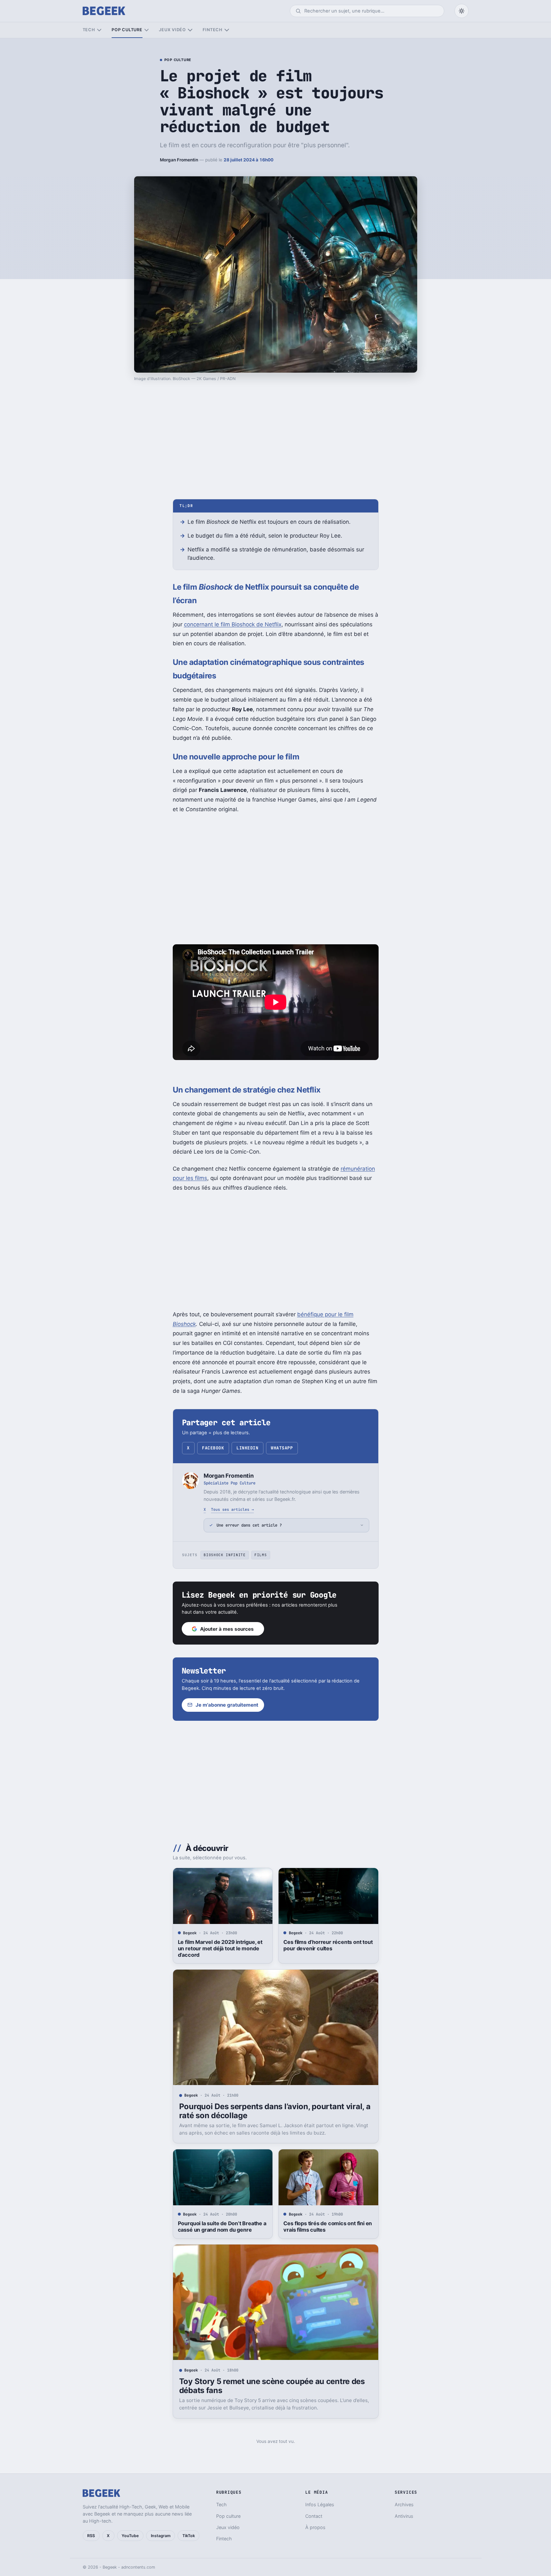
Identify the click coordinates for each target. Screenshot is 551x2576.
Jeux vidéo (172, 30)
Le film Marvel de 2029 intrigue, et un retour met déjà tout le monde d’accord (220, 1948)
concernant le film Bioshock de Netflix (233, 624)
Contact (314, 2516)
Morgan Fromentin (179, 160)
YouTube (130, 2536)
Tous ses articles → (232, 1509)
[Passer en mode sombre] (462, 11)
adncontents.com (138, 2567)
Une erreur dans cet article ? (249, 1525)
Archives (404, 2504)
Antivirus (404, 2516)
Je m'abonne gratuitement (227, 1705)
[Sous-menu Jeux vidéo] (190, 30)
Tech (89, 30)
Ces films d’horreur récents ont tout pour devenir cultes (328, 1945)
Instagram (161, 2536)
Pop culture (127, 30)
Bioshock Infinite (225, 1555)
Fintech (213, 30)
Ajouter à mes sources (227, 1629)
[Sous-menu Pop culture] (147, 30)
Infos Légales (320, 2504)
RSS (91, 2536)
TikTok (189, 2536)
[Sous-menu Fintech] (227, 30)
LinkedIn (247, 1448)
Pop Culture (178, 60)
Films (261, 1555)
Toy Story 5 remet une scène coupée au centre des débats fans (272, 2386)
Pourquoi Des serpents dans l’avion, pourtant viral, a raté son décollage (275, 2111)
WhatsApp (282, 1448)
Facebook (213, 1448)
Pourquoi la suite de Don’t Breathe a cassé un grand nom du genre (222, 2227)
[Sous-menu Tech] (99, 30)
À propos (315, 2527)
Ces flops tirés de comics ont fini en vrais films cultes (328, 2227)
